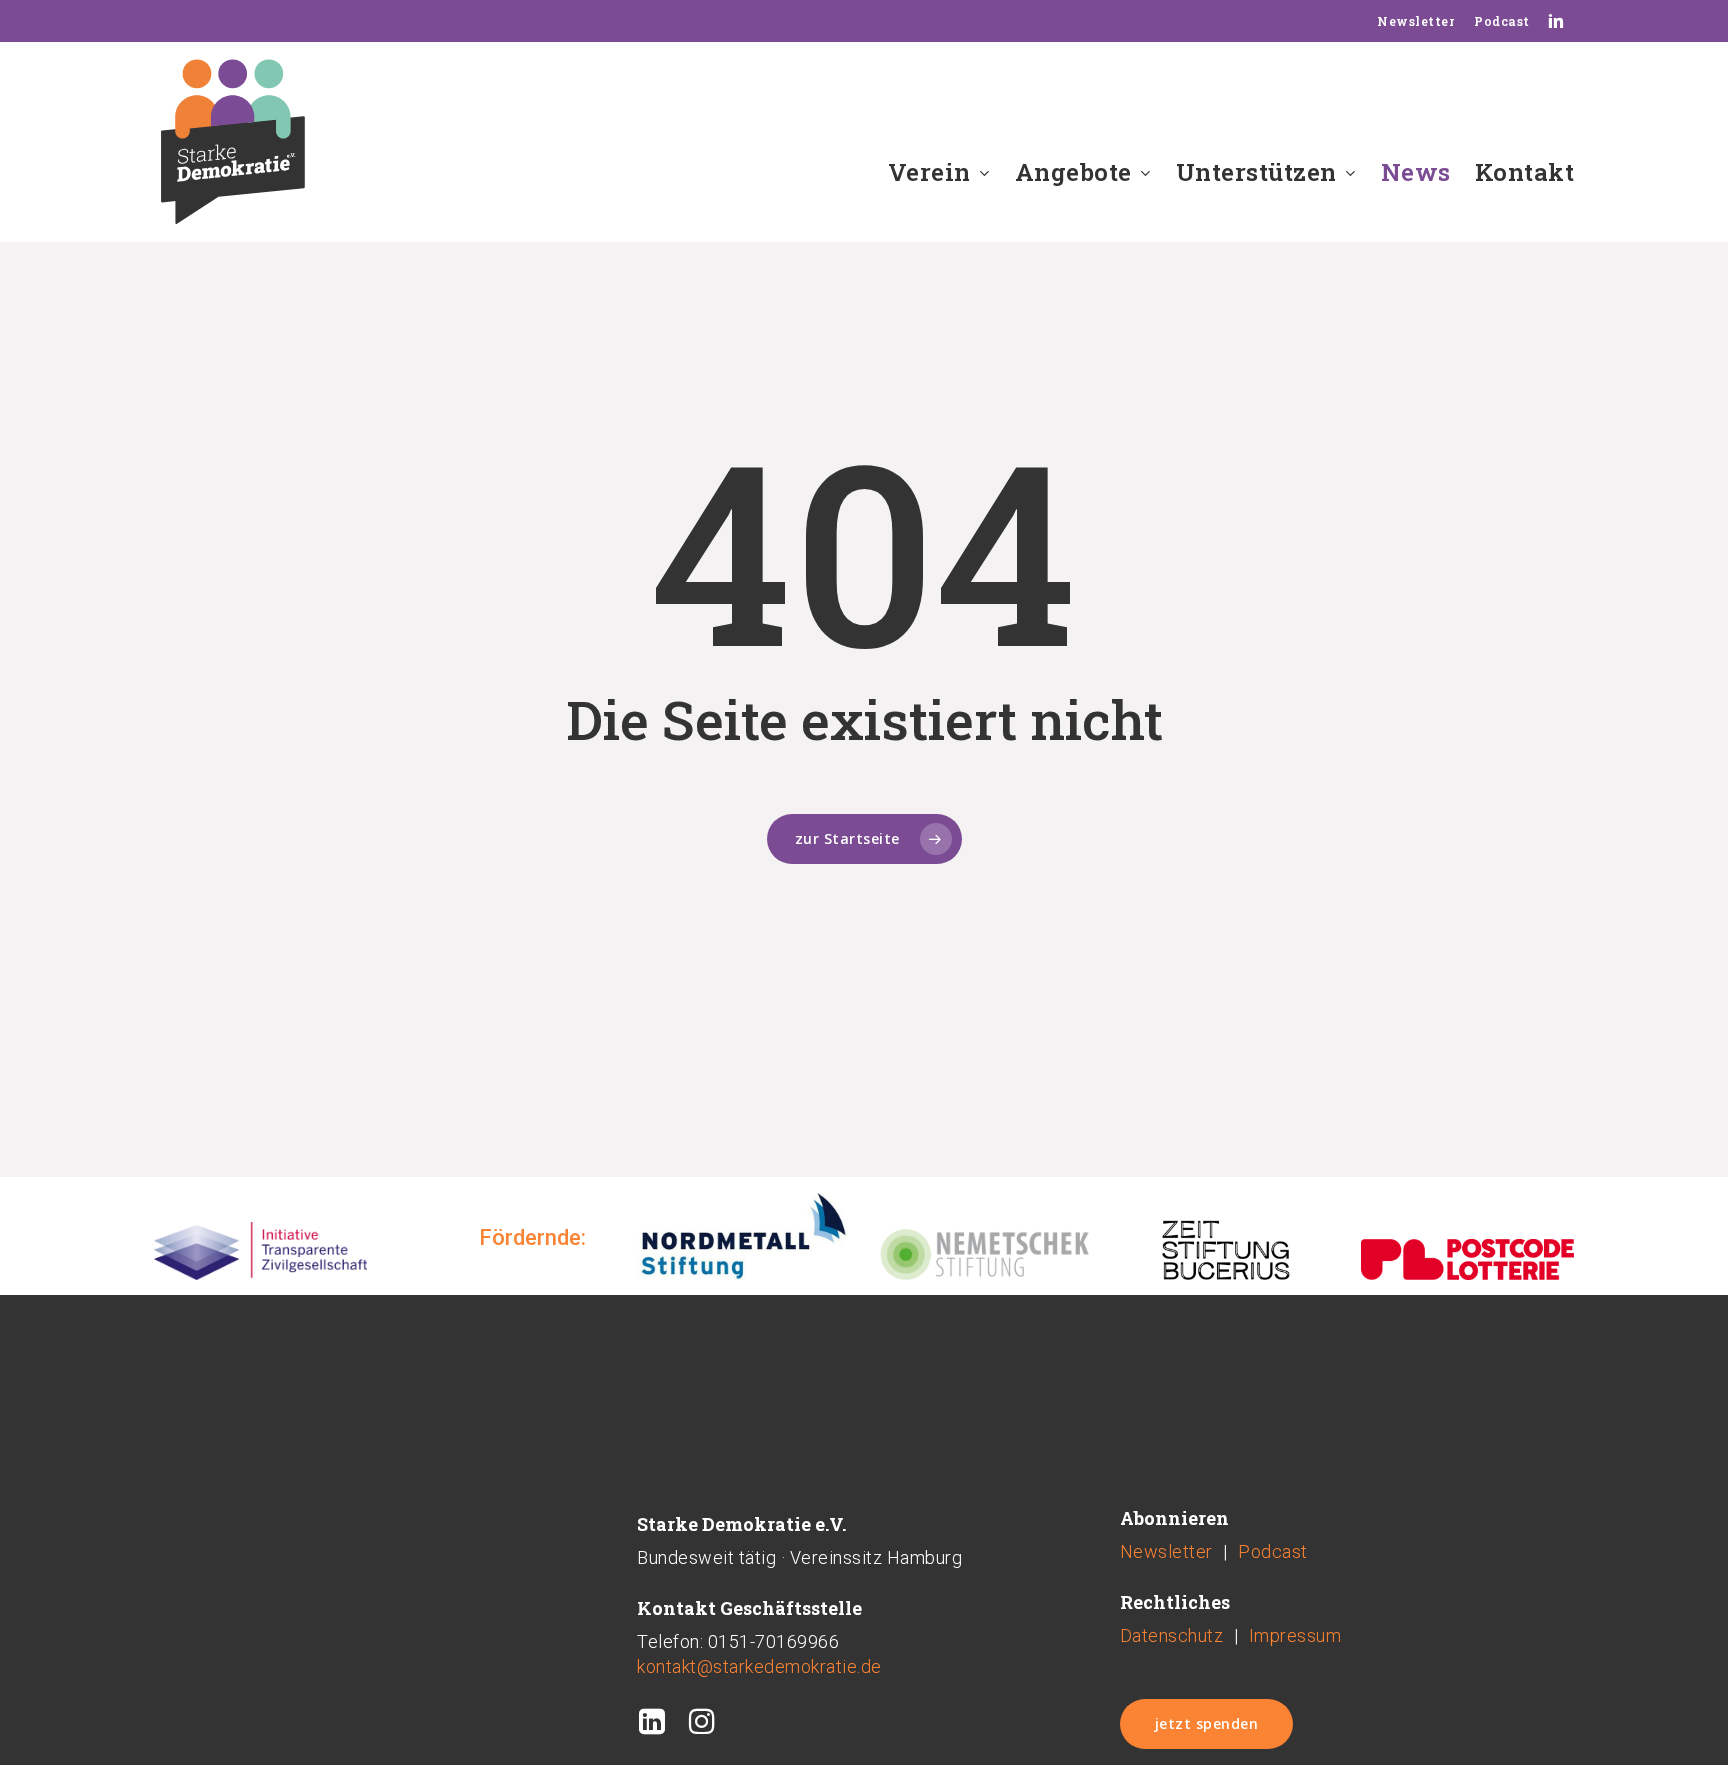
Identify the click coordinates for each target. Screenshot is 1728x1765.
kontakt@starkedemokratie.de (759, 1666)
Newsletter (1166, 1551)
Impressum (1295, 1635)
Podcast (1273, 1551)
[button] (1207, 1724)
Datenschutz (1172, 1635)
